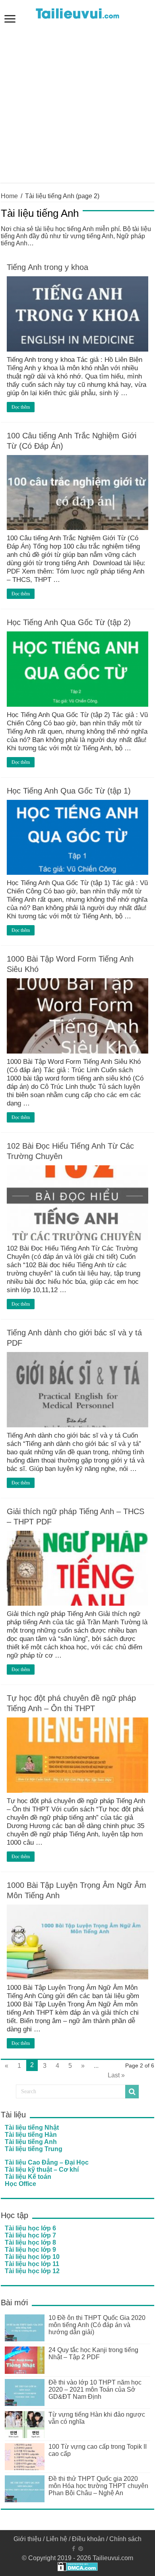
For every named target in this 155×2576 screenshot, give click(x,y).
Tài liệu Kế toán (28, 2177)
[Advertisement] (77, 105)
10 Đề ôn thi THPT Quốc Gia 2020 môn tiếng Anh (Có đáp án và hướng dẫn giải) (97, 2325)
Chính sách (125, 2539)
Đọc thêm (21, 407)
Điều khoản (88, 2539)
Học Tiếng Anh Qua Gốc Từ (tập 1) (69, 791)
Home (9, 196)
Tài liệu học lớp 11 (32, 2264)
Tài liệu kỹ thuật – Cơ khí (42, 2170)
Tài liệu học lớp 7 (30, 2235)
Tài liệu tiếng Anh (31, 2142)
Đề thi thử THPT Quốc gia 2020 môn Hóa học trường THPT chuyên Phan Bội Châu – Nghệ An (98, 2486)
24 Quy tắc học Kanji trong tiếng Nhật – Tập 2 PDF (93, 2353)
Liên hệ (57, 2539)
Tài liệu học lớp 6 (30, 2228)
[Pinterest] (81, 2549)
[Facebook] (74, 2549)
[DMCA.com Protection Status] (78, 2566)
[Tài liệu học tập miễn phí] (77, 12)
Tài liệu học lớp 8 (30, 2242)
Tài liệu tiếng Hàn (31, 2135)
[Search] (132, 2092)
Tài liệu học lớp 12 (32, 2271)
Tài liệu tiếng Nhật (32, 2128)
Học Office (20, 2184)
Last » (116, 2075)
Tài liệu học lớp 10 (32, 2257)
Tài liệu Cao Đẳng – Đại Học (47, 2162)
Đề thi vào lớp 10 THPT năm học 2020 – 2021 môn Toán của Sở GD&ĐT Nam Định (95, 2390)
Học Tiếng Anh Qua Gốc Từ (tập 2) (69, 622)
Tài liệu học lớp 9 (30, 2250)
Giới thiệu (27, 2539)
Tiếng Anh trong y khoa (47, 267)
